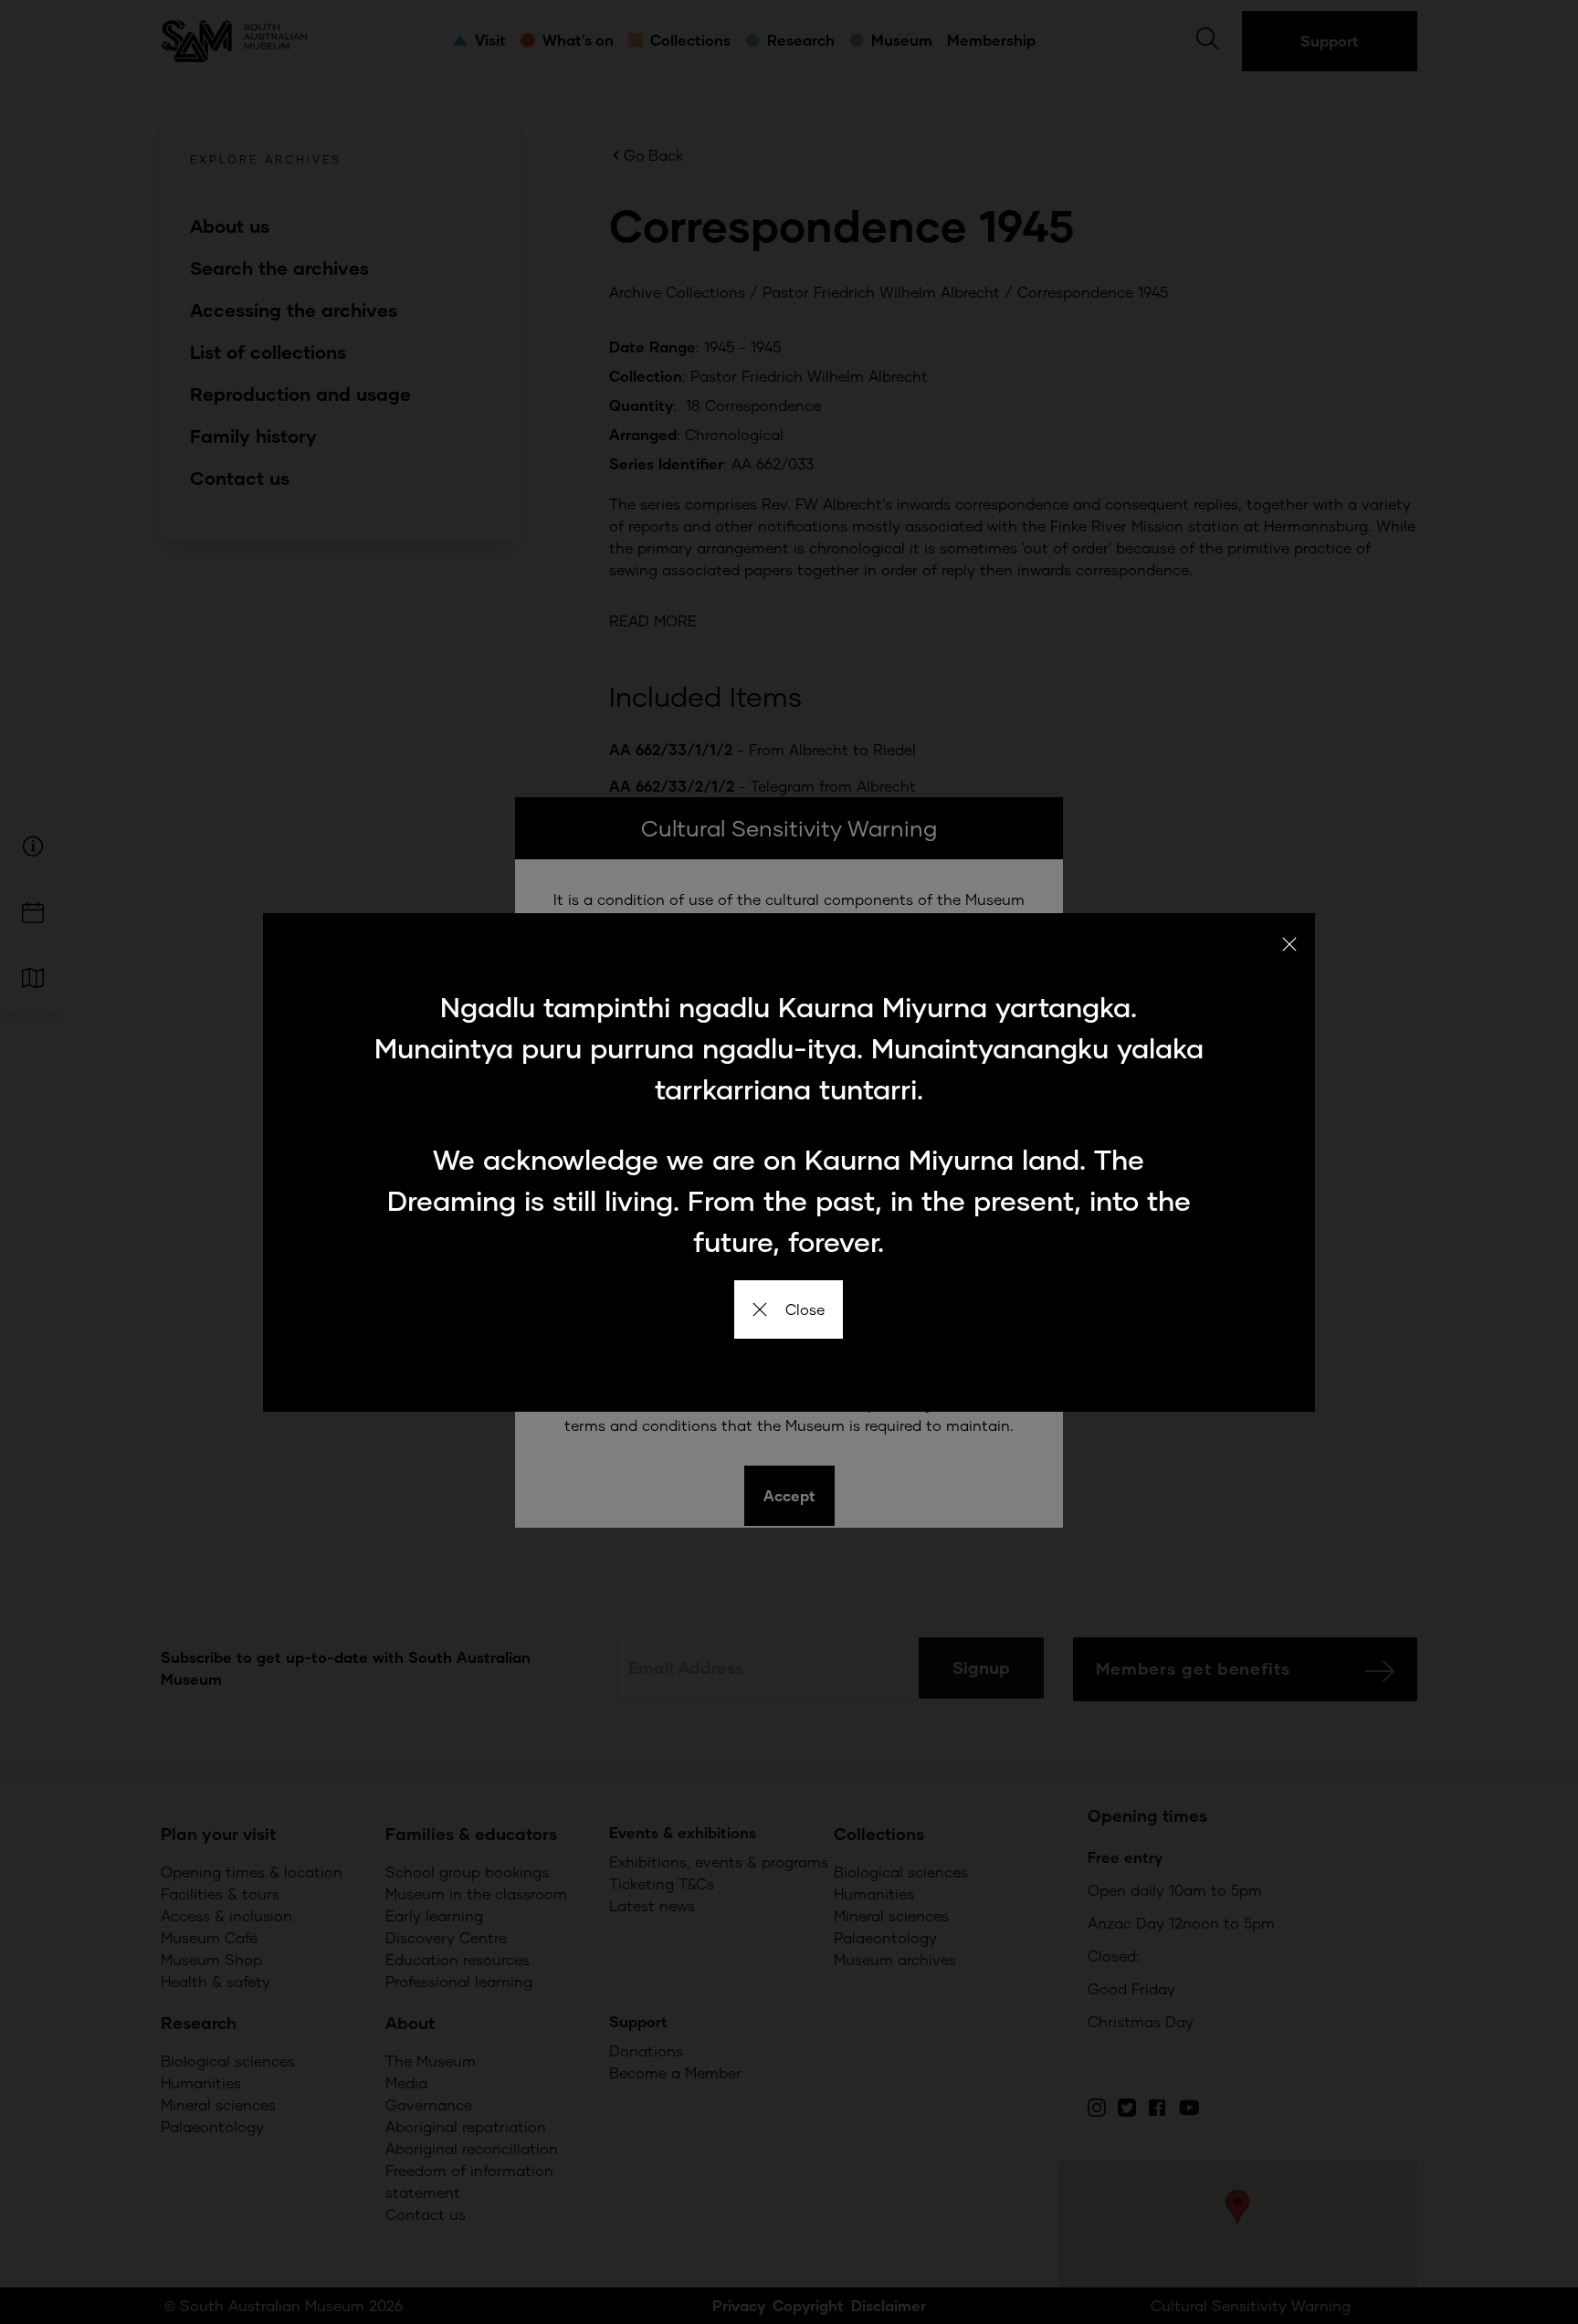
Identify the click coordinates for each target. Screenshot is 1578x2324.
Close (805, 1309)
